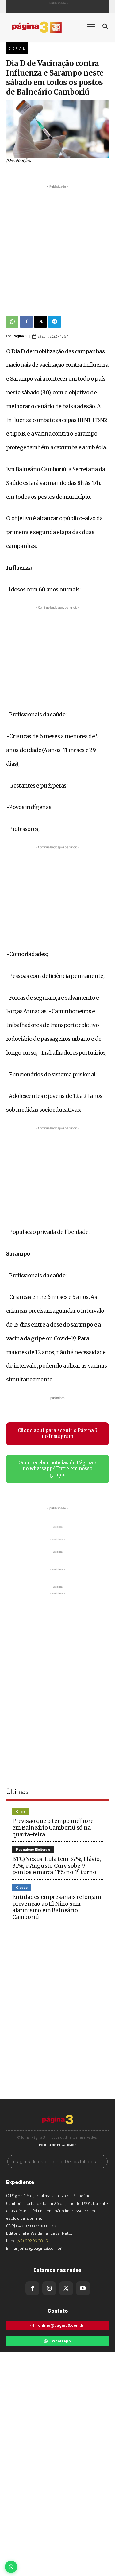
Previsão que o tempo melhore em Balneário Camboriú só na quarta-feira (53, 1827)
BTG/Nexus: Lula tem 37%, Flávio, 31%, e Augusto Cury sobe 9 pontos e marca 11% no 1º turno (57, 1865)
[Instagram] (49, 2288)
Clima (21, 1812)
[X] (40, 322)
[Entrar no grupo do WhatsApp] (11, 2567)
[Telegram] (55, 322)
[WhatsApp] (12, 322)
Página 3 (20, 336)
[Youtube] (83, 2288)
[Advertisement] (57, 247)
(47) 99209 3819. (33, 2240)
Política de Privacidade (58, 2145)
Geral (17, 48)
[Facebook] (26, 322)
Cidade (22, 1888)
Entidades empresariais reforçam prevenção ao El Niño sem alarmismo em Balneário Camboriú (57, 1907)
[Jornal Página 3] (43, 27)
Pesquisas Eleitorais (33, 1850)
